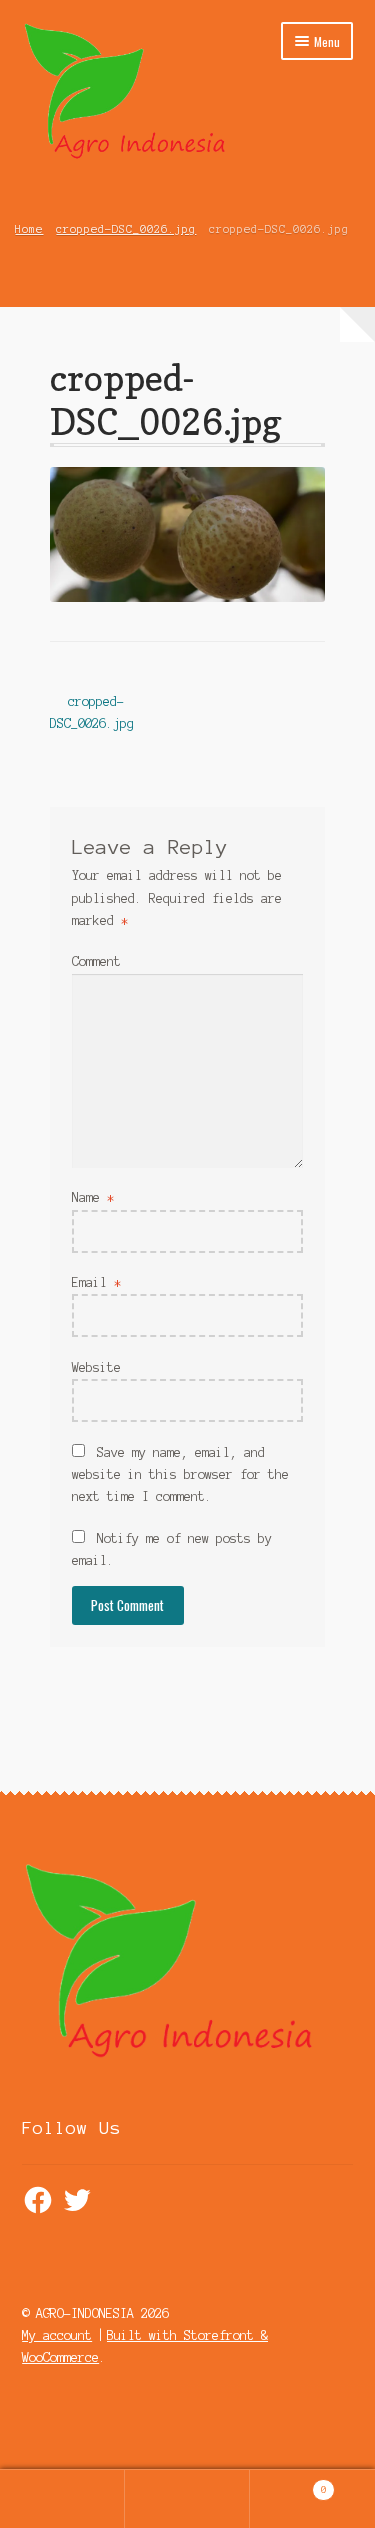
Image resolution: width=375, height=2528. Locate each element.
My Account (62, 2499)
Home (29, 229)
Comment (96, 961)
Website (96, 1367)
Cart (288, 2484)
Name (93, 1197)
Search (187, 2499)
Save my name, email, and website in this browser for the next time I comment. (180, 1474)
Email (96, 1282)
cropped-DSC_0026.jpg (126, 229)
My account (57, 2335)
